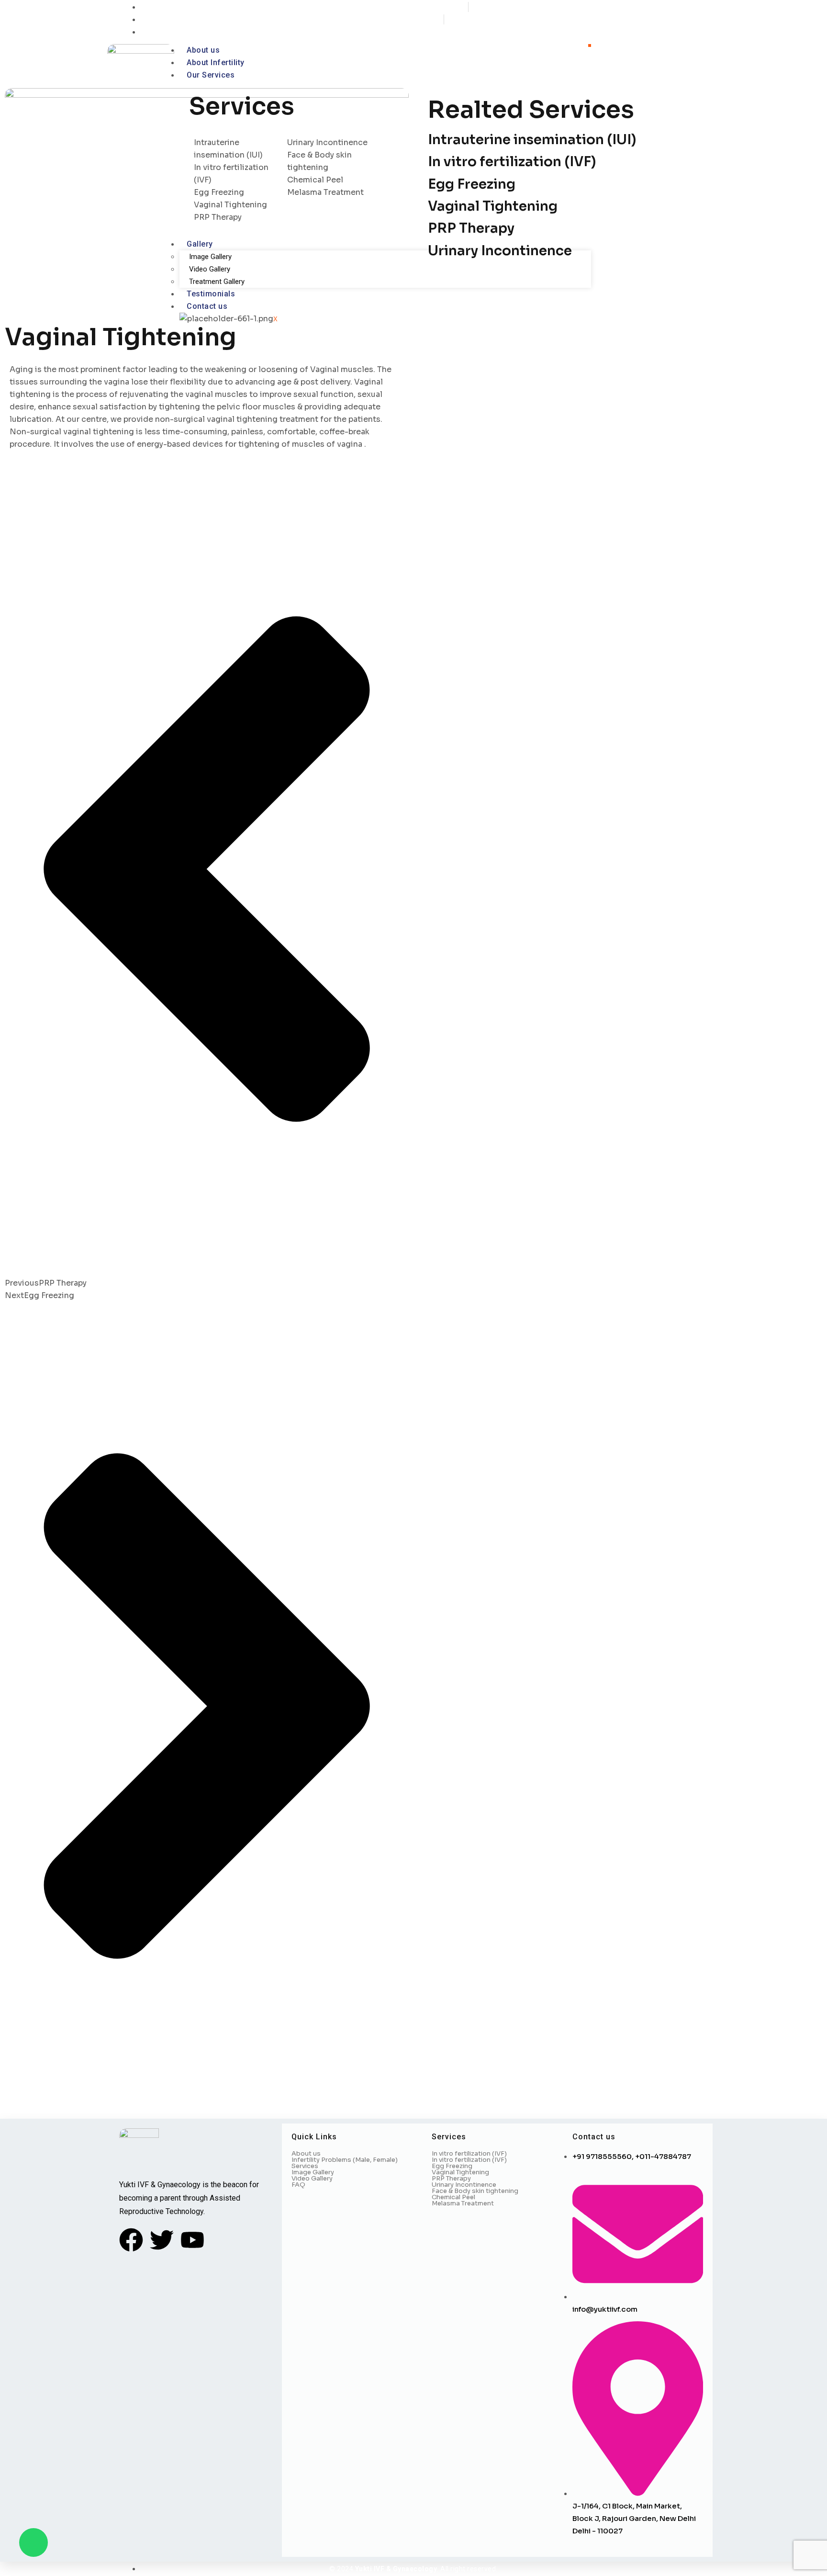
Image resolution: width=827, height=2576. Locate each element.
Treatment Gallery (217, 282)
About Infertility (216, 62)
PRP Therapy (471, 228)
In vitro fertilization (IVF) (512, 162)
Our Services (211, 75)
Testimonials (211, 294)
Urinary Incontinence (500, 251)
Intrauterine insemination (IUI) (532, 140)
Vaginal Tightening (493, 206)
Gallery (200, 244)
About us (203, 50)
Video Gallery (210, 269)
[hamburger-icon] (590, 45)
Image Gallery (210, 257)
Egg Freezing (472, 184)
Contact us (207, 306)
